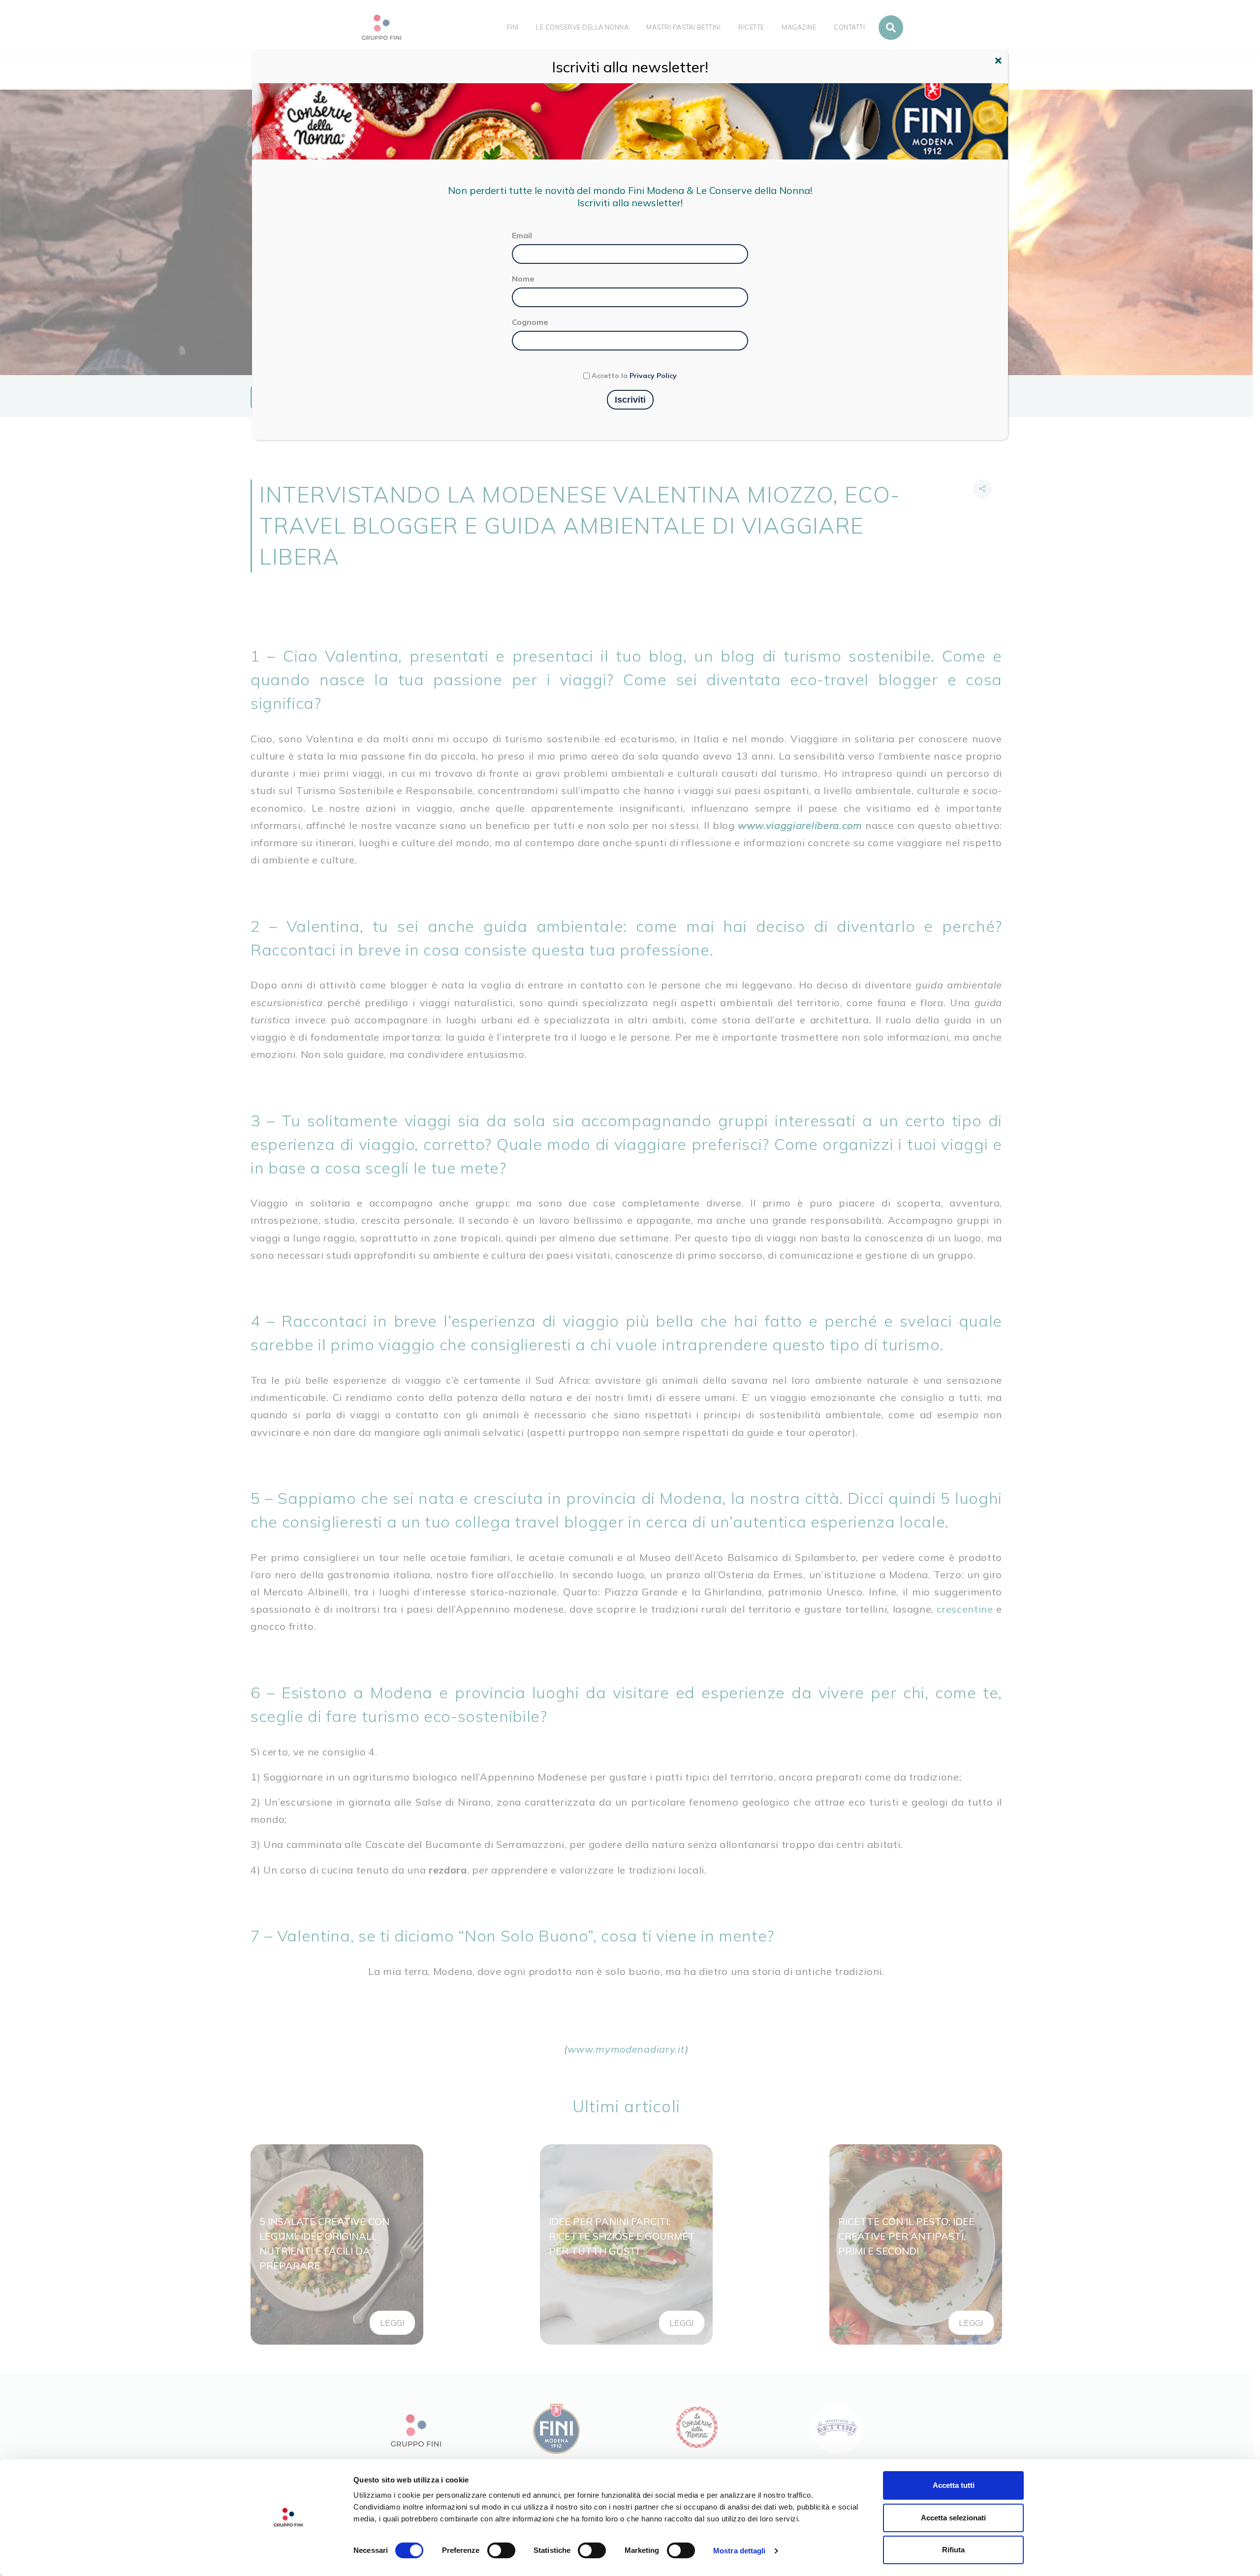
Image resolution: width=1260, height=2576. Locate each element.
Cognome (530, 322)
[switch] (501, 2550)
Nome (523, 279)
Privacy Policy (653, 376)
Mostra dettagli (740, 2551)
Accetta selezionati (953, 2518)
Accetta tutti (954, 2485)
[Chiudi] (1000, 62)
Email (522, 235)
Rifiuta (953, 2550)
